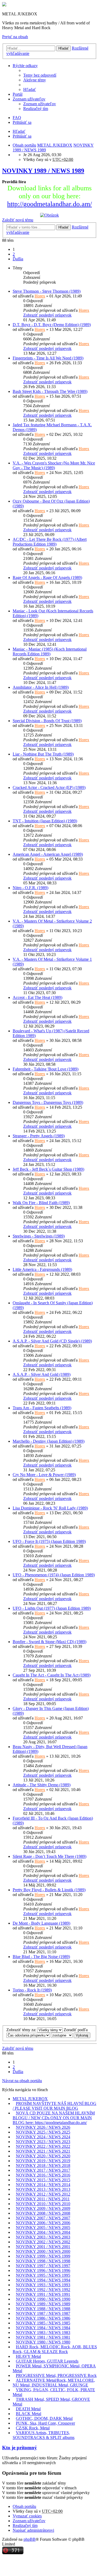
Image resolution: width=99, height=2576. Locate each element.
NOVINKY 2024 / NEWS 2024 (43, 2137)
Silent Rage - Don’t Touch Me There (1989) (49, 1856)
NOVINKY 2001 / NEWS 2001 (43, 2247)
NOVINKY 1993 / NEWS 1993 (43, 2285)
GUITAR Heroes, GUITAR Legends (47, 2361)
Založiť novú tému (18, 220)
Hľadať (63, 48)
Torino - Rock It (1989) (32, 1990)
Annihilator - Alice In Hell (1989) (41, 687)
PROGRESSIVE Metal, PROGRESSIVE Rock (56, 2375)
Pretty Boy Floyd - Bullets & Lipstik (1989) (49, 1890)
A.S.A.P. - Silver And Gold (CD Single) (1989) (52, 1341)
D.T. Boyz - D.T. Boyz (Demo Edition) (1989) (52, 325)
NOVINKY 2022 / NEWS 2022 (43, 2146)
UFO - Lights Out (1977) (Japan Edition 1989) (52, 1608)
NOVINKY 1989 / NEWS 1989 (43, 171)
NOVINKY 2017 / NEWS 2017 (43, 2170)
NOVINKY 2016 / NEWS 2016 (43, 2175)
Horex (40, 296)
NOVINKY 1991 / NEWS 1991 (43, 2294)
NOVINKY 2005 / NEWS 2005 (43, 2228)
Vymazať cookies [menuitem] (27, 2516)
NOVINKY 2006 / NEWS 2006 (43, 2223)
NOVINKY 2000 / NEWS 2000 (43, 2251)
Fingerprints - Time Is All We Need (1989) (48, 358)
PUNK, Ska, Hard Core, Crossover (45, 2423)
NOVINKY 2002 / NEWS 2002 (43, 2242)
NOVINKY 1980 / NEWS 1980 (43, 2342)
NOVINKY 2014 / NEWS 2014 (43, 2185)
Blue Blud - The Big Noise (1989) (41, 1957)
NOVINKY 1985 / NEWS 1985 (43, 2323)
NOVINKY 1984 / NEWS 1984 (43, 2328)
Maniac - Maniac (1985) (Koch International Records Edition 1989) (50, 651)
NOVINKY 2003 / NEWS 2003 (43, 2237)
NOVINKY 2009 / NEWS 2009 (43, 2208)
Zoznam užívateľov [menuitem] (40, 104)
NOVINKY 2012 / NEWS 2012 (43, 2194)
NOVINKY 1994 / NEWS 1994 (43, 2280)
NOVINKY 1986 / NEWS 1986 (43, 2318)
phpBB (30, 2539)
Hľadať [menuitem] (30, 89)
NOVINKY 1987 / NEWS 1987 (43, 2313)
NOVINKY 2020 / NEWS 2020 (43, 2156)
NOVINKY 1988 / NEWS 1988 (43, 2309)
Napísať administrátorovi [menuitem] (33, 2530)
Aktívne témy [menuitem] (35, 80)
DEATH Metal (28, 2409)
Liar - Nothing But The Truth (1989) (43, 754)
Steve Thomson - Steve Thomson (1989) (47, 291)
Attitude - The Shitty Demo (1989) (42, 1785)
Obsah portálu (24, 2506)
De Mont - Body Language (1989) (41, 1923)
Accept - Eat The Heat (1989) (37, 997)
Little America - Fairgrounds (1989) (42, 1269)
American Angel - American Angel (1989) (48, 854)
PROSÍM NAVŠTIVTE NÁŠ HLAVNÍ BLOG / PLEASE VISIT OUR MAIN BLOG (55, 2106)
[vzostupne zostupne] (62, 2035)
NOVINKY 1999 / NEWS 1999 (43, 2256)
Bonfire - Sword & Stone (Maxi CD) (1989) (49, 1642)
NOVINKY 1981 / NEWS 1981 (43, 2337)
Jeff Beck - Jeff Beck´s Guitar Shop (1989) (48, 1169)
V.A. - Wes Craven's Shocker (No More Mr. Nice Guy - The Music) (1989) (54, 465)
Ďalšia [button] (18, 259)
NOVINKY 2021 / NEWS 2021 (43, 2151)
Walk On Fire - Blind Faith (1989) (41, 1203)
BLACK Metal (29, 2414)
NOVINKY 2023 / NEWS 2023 (43, 2142)
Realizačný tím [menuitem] (36, 109)
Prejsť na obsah (15, 37)
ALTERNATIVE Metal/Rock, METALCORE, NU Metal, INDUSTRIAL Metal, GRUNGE (54, 2383)
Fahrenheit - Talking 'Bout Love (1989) (46, 1069)
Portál (18, 94)
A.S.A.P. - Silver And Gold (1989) (42, 1374)
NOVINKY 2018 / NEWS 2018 (43, 2165)
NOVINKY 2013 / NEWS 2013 (43, 2189)
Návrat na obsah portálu (22, 2081)
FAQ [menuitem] (17, 118)
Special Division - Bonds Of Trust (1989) (47, 721)
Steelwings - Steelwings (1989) (39, 1236)
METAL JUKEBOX (30, 2099)
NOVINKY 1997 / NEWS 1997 (43, 2266)
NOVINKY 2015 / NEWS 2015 (43, 2180)
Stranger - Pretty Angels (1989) (39, 1136)
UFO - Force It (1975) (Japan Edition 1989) (49, 1541)
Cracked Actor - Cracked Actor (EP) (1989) (49, 787)
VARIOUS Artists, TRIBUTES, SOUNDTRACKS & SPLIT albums (44, 2435)
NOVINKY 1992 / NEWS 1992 (43, 2290)
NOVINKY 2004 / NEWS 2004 (43, 2232)
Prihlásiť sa (22, 136)
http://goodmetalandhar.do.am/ (49, 204)
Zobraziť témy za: (22, 2030)
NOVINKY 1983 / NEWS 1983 (43, 2333)
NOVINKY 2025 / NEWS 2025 (43, 2132)
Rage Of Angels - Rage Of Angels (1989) (47, 578)
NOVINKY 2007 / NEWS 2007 (43, 2218)
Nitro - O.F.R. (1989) (30, 888)
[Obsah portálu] (4, 5)
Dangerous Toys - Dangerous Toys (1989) (48, 1102)
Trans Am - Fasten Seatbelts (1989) (42, 1408)
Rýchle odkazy (25, 66)
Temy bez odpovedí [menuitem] (40, 75)
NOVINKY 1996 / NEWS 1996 (43, 2270)
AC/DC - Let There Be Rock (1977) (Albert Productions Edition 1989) (50, 542)
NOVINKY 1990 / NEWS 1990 (43, 2299)
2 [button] (14, 254)
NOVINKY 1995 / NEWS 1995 (43, 2275)
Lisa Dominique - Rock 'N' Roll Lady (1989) (50, 1508)
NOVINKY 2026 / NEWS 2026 (43, 2127)
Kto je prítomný (20, 2448)
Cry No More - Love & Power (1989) (44, 1475)
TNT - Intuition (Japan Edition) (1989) (45, 821)
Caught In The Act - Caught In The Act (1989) (52, 1675)
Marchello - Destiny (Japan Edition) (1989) (49, 1441)
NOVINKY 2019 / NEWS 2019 (43, 2161)
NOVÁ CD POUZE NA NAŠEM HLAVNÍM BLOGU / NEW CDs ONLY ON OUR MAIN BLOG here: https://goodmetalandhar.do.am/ (54, 2118)
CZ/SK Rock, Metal (33, 2428)
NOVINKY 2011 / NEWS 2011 (43, 2199)
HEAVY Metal (28, 2356)
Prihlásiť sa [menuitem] (22, 122)
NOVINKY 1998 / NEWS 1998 (43, 2261)
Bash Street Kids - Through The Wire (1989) (50, 391)
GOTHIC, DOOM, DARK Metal (44, 2418)
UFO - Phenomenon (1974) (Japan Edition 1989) (54, 1575)
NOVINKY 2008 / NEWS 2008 (43, 2213)
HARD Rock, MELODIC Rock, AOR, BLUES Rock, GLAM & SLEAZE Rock (55, 2349)
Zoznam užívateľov (29, 99)
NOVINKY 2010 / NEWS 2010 (43, 2204)
